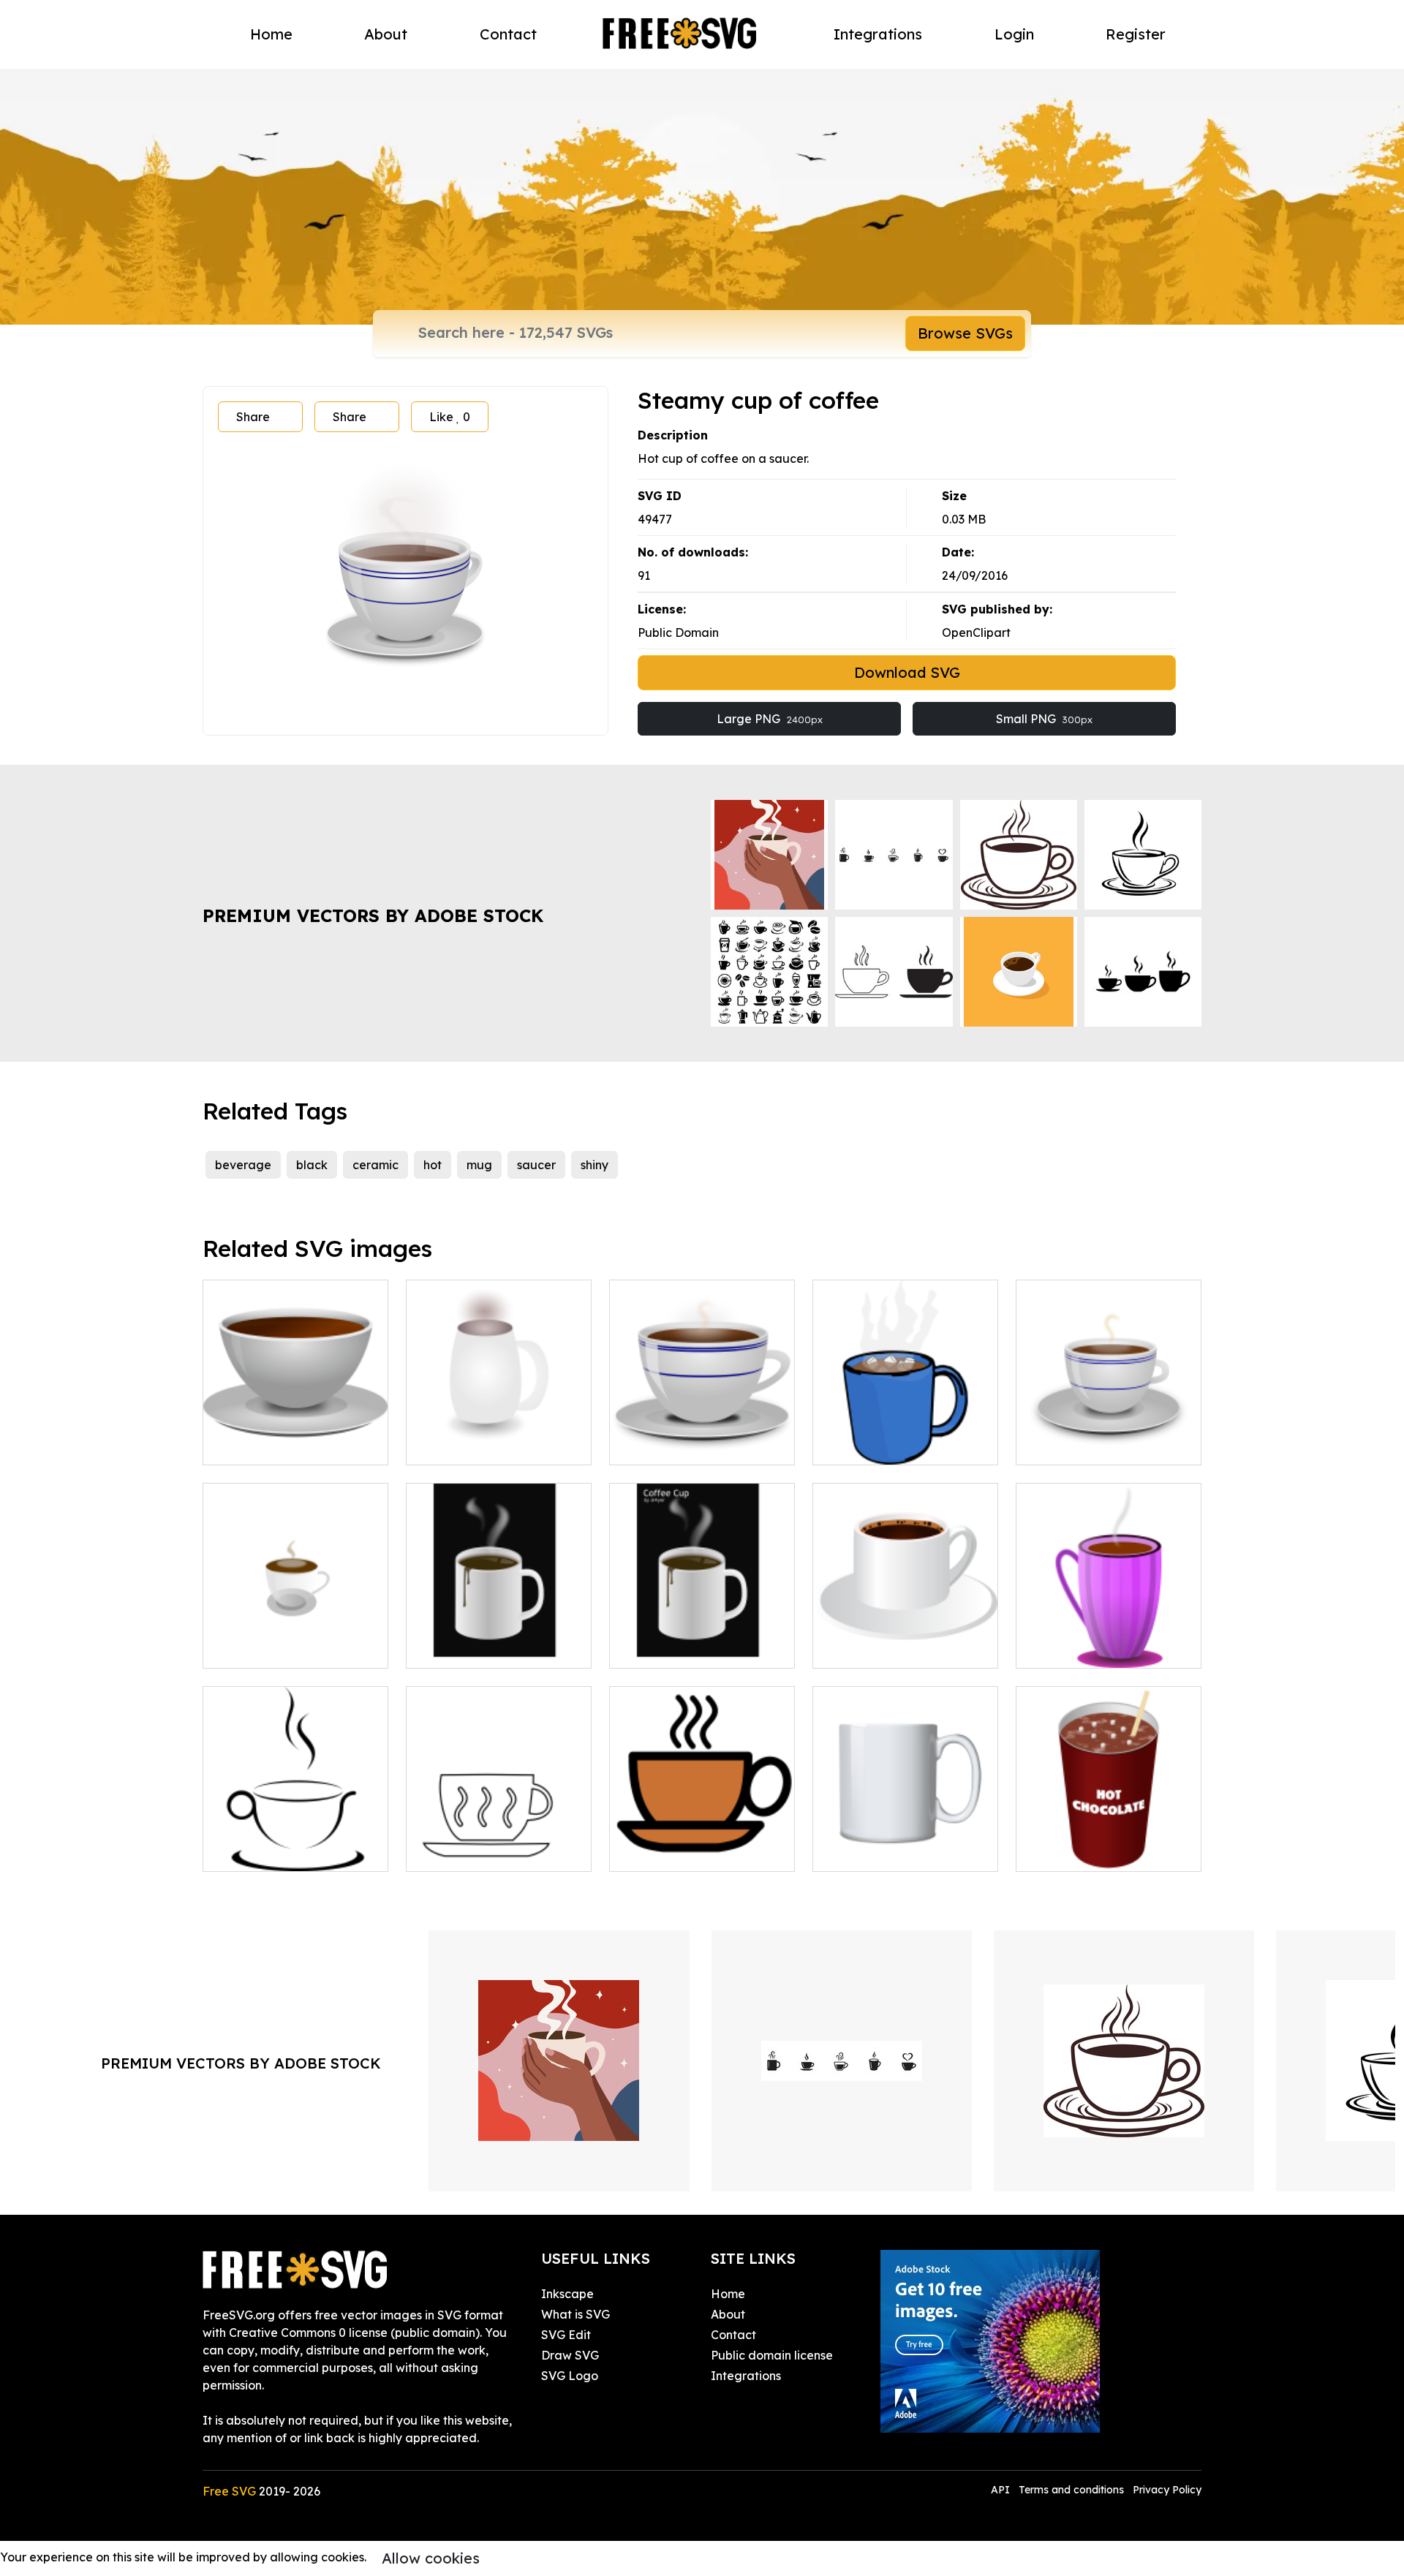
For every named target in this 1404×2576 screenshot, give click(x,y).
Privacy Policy (1167, 2490)
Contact (508, 34)
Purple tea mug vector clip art (1109, 1639)
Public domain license (772, 2355)
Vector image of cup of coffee (702, 1436)
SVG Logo (570, 2376)
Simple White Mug (880, 1851)
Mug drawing (460, 1851)
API (1002, 2490)
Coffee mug (1066, 1445)
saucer (536, 1165)
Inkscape (567, 2294)
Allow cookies (431, 2558)
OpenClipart (976, 632)
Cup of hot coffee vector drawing (499, 1639)
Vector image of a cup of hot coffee (702, 1639)
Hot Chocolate (1073, 1851)
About (386, 34)
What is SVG (575, 2314)
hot (433, 1165)
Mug (841, 1445)
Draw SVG (570, 2355)
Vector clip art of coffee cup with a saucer (906, 1639)
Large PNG (770, 719)
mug (479, 1165)
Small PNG (1044, 719)
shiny (595, 1165)
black (312, 1165)
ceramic (375, 1165)
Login (1014, 34)
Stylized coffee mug (276, 1851)
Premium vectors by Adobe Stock (373, 915)
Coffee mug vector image (495, 1445)
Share (253, 417)
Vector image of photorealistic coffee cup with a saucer (296, 1427)
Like (450, 417)
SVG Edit (566, 2335)
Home (271, 34)
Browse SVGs (965, 333)
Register (1136, 34)
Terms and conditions (1071, 2490)
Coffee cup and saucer (284, 1648)
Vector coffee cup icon (690, 1851)
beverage (243, 1165)
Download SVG (907, 672)
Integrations (878, 34)
